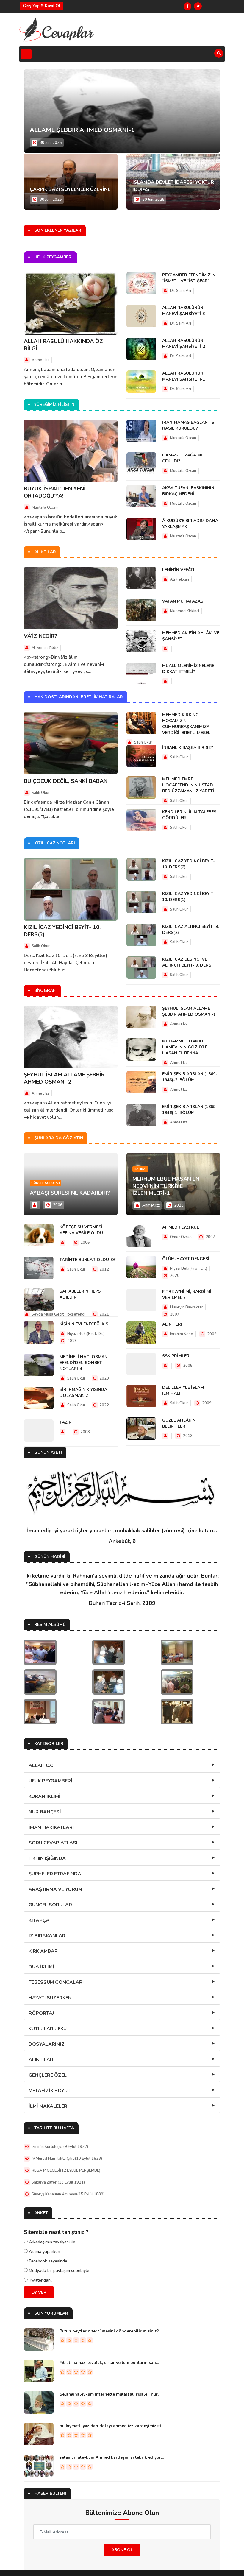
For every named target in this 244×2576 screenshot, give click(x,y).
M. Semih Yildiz (45, 648)
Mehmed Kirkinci (184, 611)
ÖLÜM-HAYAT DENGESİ (186, 1259)
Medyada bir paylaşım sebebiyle (58, 2271)
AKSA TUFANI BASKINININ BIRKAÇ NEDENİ (188, 491)
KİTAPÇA (39, 1920)
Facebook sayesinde (47, 2261)
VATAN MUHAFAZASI (183, 601)
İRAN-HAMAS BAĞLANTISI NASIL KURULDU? (189, 425)
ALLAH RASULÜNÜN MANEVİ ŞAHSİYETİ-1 (184, 376)
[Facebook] (187, 6)
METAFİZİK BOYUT (50, 2091)
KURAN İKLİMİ (44, 1796)
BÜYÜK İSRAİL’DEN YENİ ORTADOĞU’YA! (55, 492)
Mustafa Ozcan (45, 507)
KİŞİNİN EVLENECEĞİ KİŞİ (85, 1324)
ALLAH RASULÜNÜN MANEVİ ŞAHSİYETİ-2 (184, 343)
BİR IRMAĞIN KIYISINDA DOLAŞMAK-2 (83, 1393)
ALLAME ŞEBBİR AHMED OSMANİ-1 (82, 130)
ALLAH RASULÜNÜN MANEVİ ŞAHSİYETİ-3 (184, 311)
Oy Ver (39, 2292)
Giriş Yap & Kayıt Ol (42, 6)
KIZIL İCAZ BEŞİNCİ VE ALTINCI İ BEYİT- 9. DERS (187, 962)
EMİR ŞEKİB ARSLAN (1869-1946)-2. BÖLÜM (190, 1077)
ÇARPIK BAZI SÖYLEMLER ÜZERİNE (70, 189)
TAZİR (66, 1422)
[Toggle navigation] (26, 54)
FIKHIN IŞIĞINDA (47, 1858)
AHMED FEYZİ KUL (181, 1227)
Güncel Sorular (46, 1183)
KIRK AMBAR (43, 1951)
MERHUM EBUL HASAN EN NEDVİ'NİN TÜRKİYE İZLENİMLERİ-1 (166, 1186)
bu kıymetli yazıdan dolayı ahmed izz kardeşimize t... (112, 2426)
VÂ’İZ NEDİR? (40, 636)
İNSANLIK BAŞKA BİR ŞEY (188, 748)
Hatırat (140, 1169)
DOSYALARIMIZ (47, 2044)
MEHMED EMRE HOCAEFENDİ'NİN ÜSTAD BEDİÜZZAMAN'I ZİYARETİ (188, 785)
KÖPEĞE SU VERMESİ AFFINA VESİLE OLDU (81, 1230)
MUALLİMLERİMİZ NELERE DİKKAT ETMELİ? (188, 669)
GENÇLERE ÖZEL (48, 2075)
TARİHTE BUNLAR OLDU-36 (87, 1260)
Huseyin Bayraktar (186, 1307)
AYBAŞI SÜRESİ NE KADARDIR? (70, 1193)
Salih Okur (41, 793)
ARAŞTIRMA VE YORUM (55, 1889)
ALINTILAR (41, 2060)
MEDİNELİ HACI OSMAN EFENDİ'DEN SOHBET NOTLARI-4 (83, 1363)
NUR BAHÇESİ (45, 1812)
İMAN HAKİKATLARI (51, 1827)
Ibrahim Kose (182, 1334)
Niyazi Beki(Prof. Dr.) (85, 1334)
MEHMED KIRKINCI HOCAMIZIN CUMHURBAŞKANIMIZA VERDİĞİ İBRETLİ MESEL (186, 724)
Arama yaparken (44, 2252)
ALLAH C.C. (42, 1765)
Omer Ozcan (181, 1237)
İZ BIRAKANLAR (47, 1936)
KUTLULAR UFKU (48, 2029)
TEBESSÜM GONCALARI (56, 1982)
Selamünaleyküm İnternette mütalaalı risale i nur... (110, 2394)
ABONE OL (122, 2550)
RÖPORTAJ (41, 2013)
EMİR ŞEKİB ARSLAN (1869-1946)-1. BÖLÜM (190, 1110)
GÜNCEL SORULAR (50, 1905)
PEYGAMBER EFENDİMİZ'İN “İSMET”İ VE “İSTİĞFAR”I (189, 278)
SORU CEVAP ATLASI (53, 1843)
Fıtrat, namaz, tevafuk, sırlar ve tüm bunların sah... (109, 2363)
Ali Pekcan (179, 579)
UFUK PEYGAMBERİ (50, 1781)
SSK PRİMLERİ (176, 1356)
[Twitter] (198, 6)
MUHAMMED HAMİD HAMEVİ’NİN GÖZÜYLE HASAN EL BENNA (185, 1047)
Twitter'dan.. (40, 2280)
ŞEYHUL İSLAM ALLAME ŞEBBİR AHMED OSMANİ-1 (189, 1011)
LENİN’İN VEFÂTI (178, 570)
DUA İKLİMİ (41, 1967)
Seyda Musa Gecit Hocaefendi (58, 1314)
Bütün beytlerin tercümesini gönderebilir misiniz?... (110, 2331)
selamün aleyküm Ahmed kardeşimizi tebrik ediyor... (112, 2457)
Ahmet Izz (40, 360)
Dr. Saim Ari (180, 291)
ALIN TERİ (172, 1324)
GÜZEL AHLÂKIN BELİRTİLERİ (179, 1423)
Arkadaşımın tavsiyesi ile (51, 2242)
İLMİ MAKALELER (48, 2106)
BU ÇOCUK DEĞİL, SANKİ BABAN (66, 781)
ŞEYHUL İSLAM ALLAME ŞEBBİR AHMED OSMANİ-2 (64, 1078)
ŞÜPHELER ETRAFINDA (55, 1874)
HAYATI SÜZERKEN (50, 1998)
